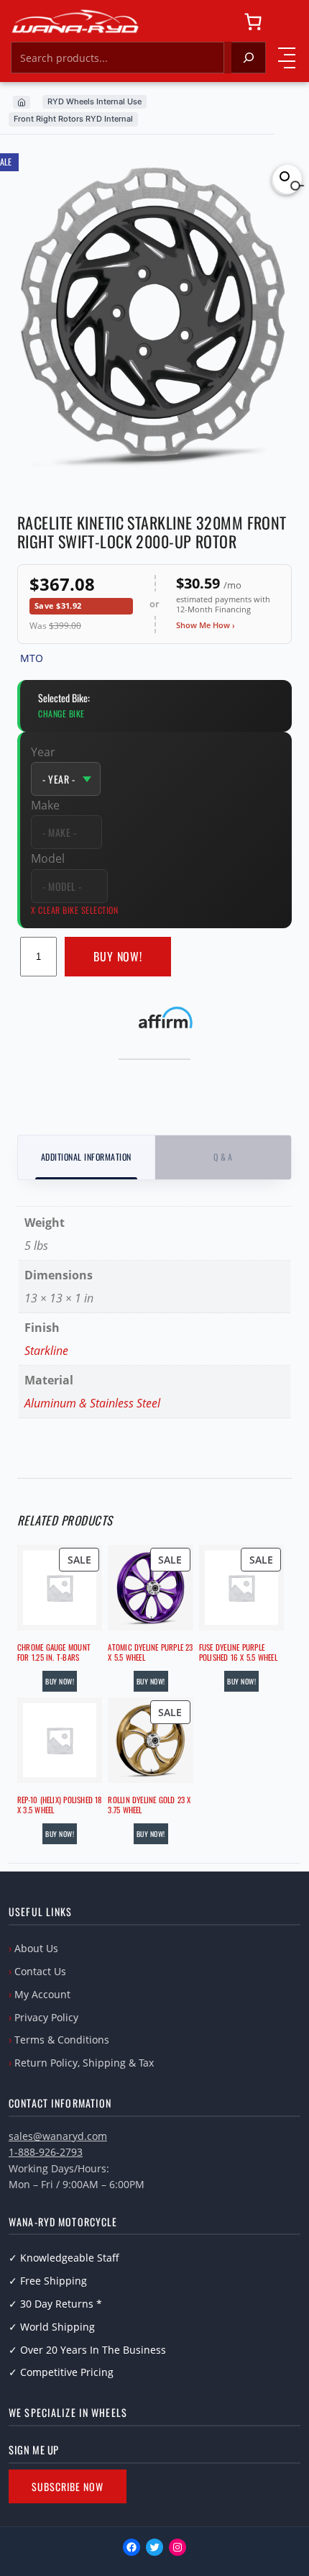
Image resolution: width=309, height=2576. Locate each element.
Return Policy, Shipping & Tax (84, 2063)
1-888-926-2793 (46, 2152)
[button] (287, 179)
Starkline (46, 1351)
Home (22, 102)
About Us (36, 1948)
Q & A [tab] (223, 1157)
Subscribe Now (68, 2486)
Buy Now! (118, 956)
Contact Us (40, 1971)
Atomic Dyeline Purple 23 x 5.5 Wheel (150, 1652)
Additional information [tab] (86, 1157)
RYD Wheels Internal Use (94, 101)
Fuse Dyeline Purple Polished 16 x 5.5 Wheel (238, 1652)
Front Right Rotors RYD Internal (73, 119)
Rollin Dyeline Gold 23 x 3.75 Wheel (149, 1805)
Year (43, 752)
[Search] (249, 58)
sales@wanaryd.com (58, 2136)
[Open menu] (287, 58)
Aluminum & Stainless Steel (92, 1403)
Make (45, 805)
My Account (42, 1994)
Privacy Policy (46, 2017)
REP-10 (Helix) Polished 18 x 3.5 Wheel (60, 1805)
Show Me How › (206, 625)
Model (48, 858)
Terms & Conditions (62, 2040)
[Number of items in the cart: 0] (253, 22)
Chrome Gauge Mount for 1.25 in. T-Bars (54, 1652)
